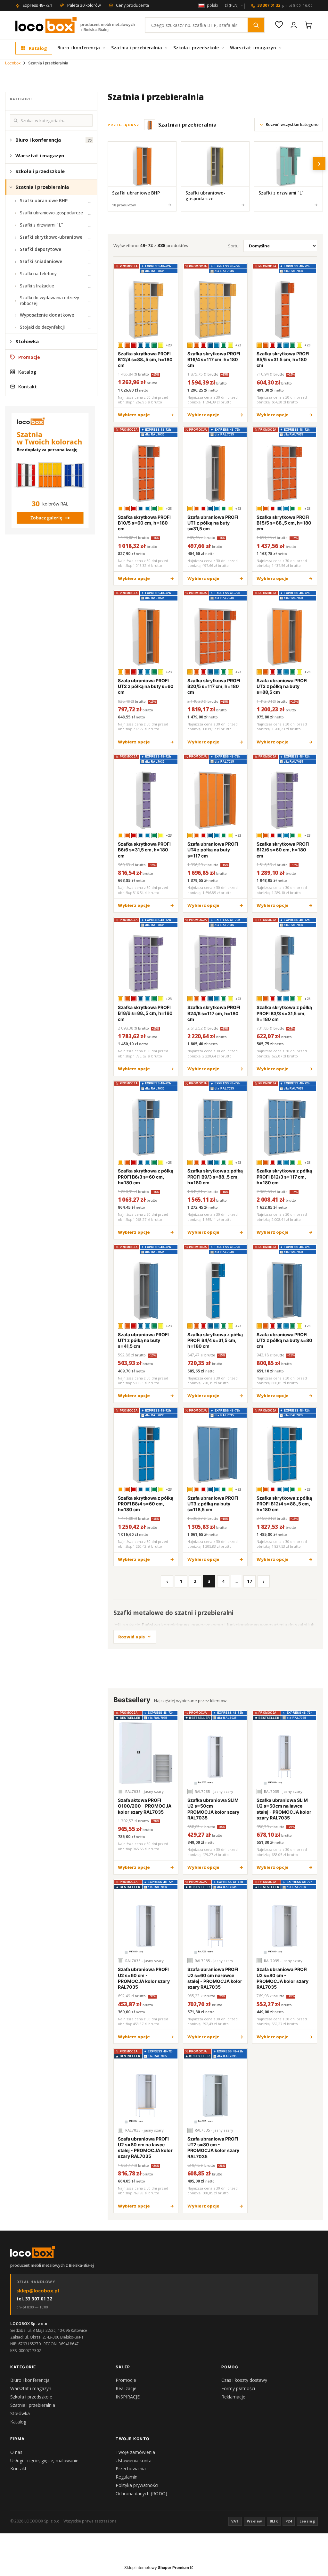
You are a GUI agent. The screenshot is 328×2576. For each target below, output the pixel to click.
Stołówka (27, 341)
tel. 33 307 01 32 (34, 2299)
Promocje (29, 357)
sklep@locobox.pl (38, 2290)
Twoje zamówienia (135, 2452)
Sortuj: (234, 246)
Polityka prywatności (137, 2485)
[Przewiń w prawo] (319, 164)
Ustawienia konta (134, 2460)
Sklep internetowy (157, 2568)
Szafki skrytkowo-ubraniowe (51, 237)
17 (250, 1581)
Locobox (13, 63)
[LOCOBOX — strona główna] (46, 25)
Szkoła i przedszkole (196, 48)
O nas (16, 2452)
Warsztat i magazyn (253, 48)
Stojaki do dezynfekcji (42, 327)
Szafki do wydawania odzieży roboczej (49, 301)
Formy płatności (238, 2388)
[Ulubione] (279, 25)
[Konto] (294, 25)
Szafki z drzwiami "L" (41, 225)
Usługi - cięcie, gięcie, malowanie (44, 2460)
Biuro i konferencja (79, 48)
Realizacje (126, 2388)
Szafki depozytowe (41, 249)
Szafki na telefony (38, 274)
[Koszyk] (308, 25)
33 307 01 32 (285, 5)
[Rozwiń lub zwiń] (11, 140)
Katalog (38, 48)
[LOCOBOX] (33, 2252)
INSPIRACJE (128, 2397)
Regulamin (127, 2477)
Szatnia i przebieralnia (137, 48)
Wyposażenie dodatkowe (47, 315)
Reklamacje (233, 2397)
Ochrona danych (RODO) (141, 2493)
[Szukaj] (256, 25)
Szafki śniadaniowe (41, 261)
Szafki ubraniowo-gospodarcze (51, 213)
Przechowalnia (131, 2468)
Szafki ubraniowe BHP (44, 201)
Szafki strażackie (37, 286)
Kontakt (28, 387)
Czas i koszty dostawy (244, 2380)
